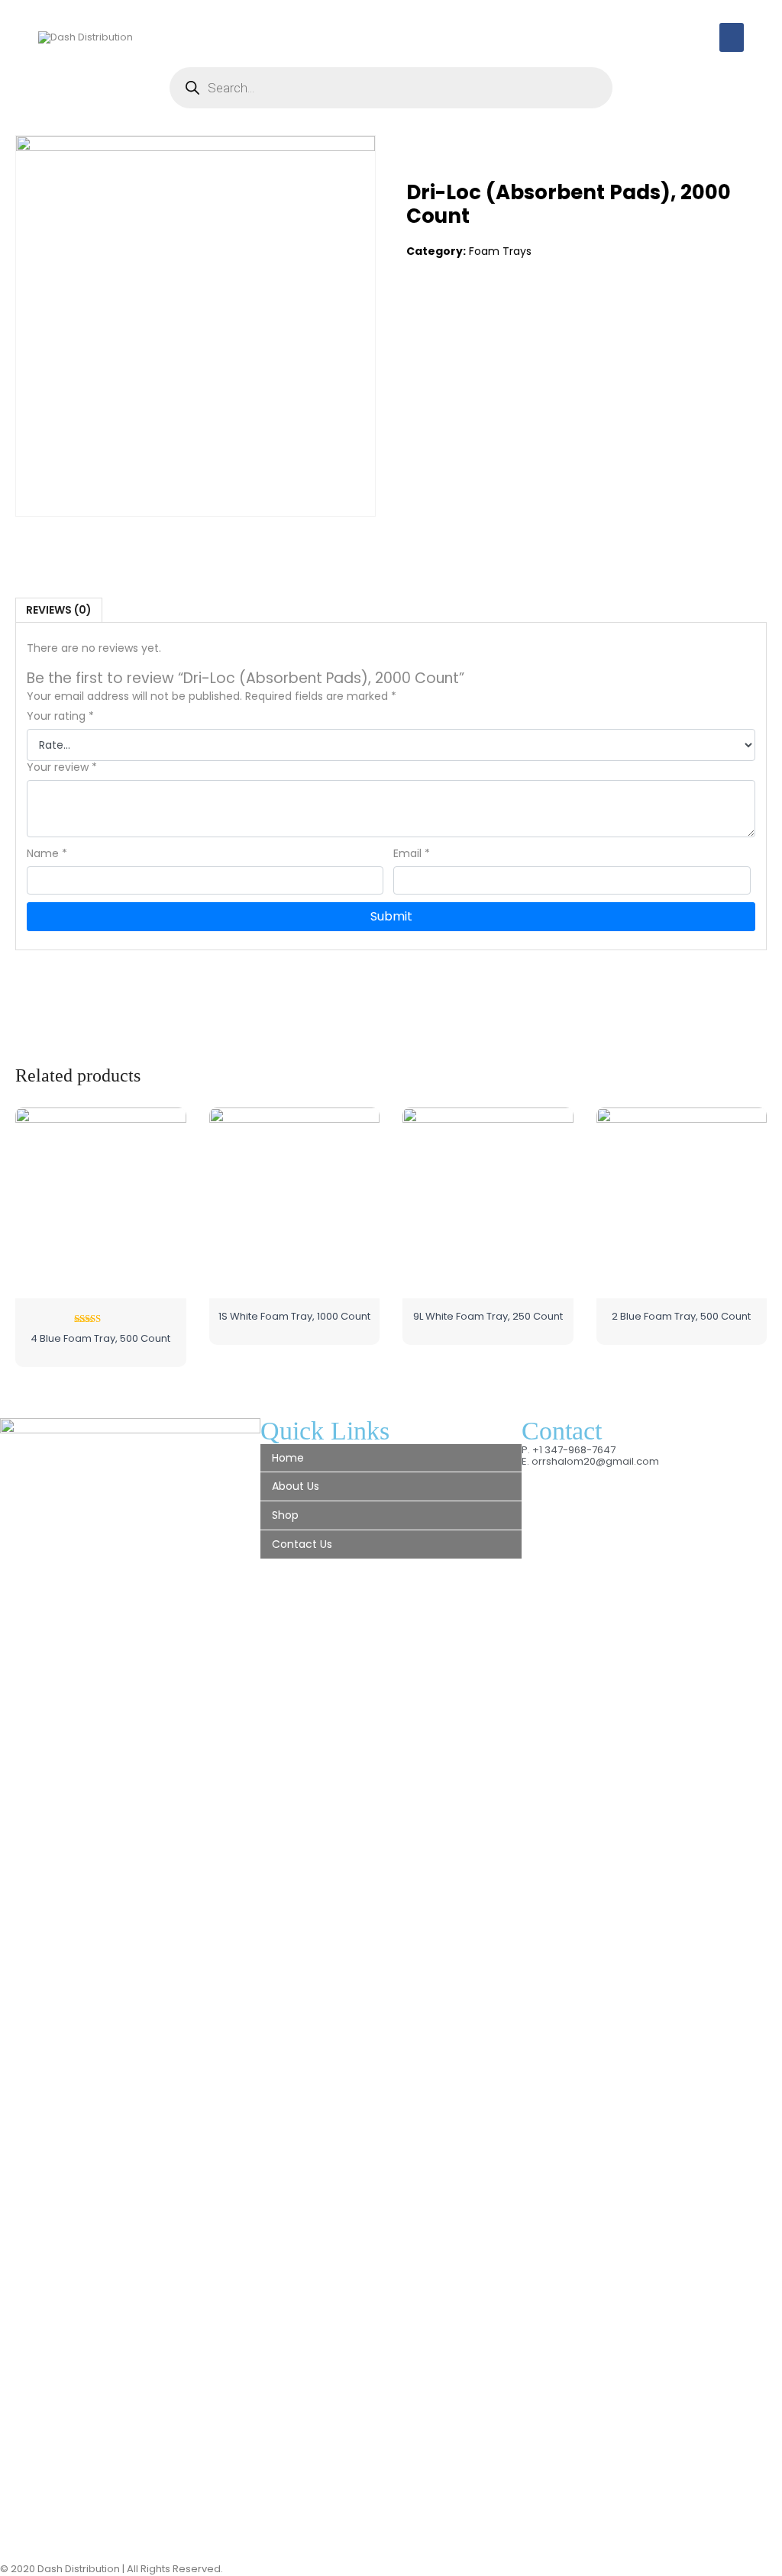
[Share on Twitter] (450, 312)
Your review (62, 767)
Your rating (60, 716)
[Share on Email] (513, 312)
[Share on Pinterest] (482, 312)
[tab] (59, 610)
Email (412, 854)
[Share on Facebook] (418, 312)
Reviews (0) (59, 610)
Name (47, 854)
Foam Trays (500, 251)
